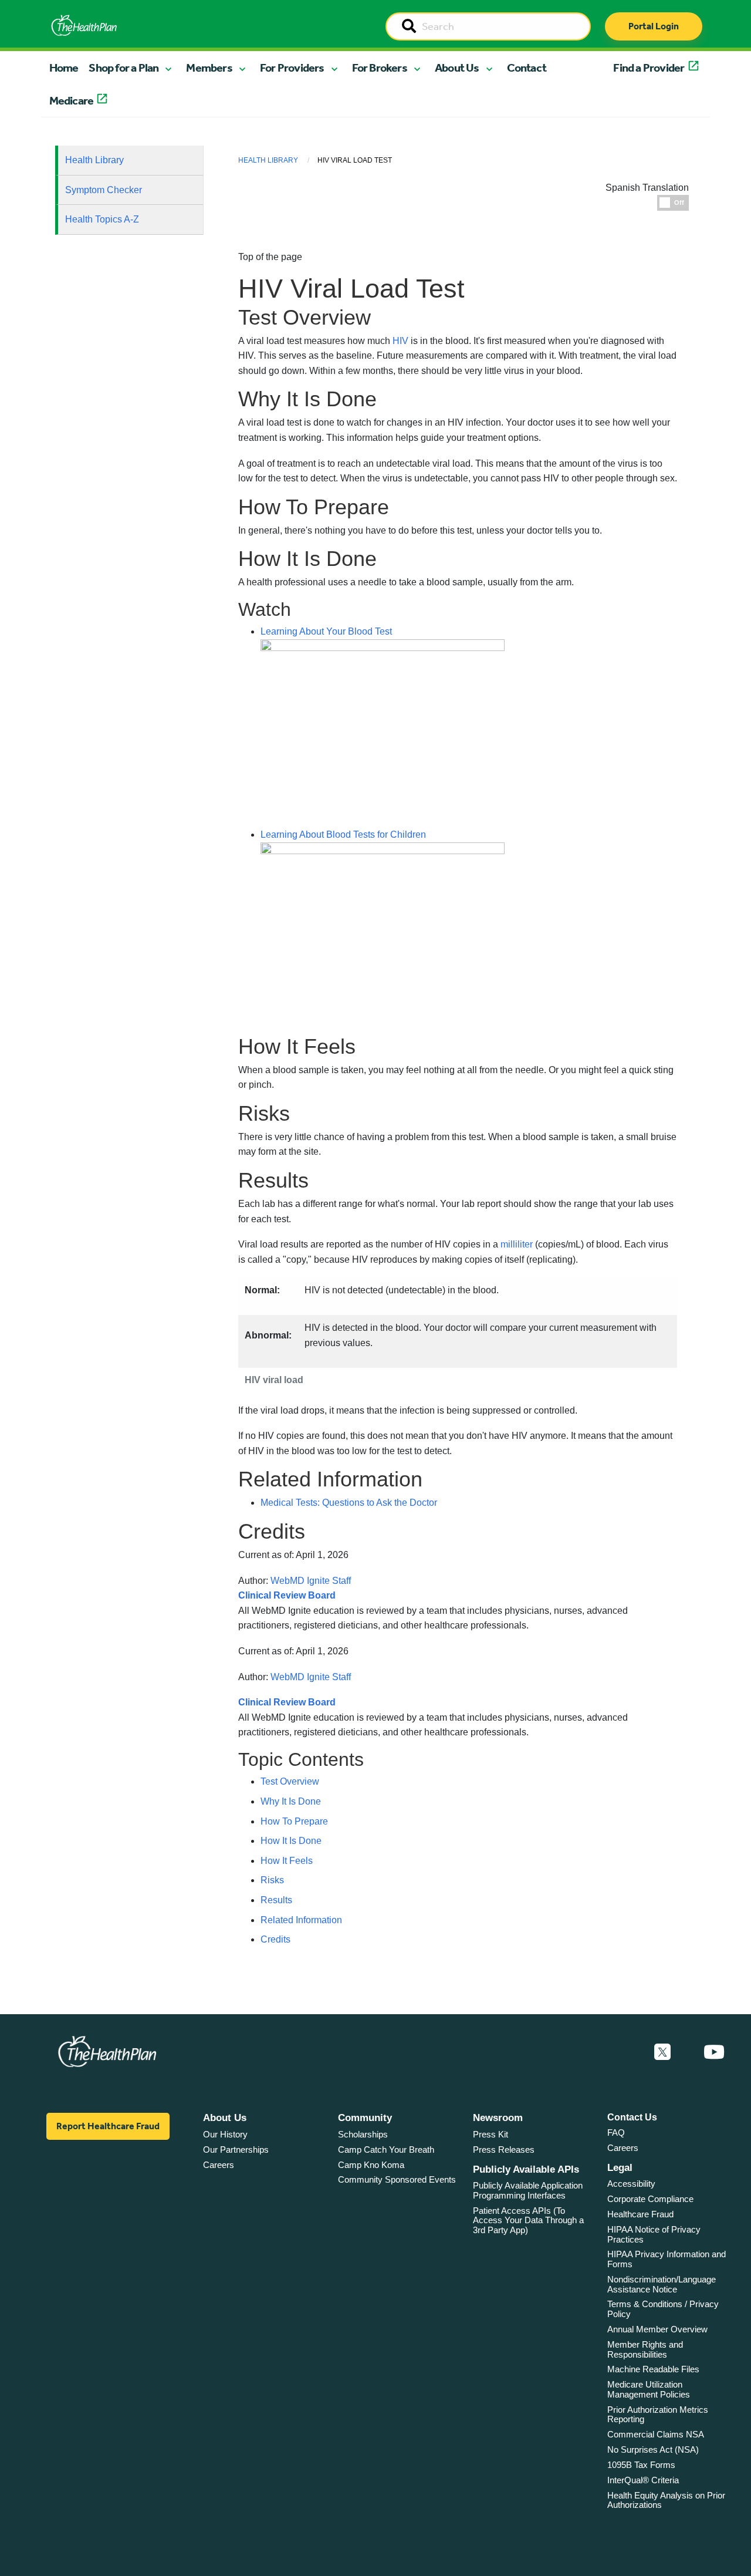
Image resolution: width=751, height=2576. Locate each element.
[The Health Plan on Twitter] (662, 2052)
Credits (275, 1939)
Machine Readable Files (653, 2369)
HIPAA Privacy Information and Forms (667, 2259)
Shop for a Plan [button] (124, 68)
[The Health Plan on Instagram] (687, 2052)
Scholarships (363, 2134)
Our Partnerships (236, 2150)
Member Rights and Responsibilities (645, 2349)
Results (276, 1900)
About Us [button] (457, 68)
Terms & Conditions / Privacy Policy (663, 2309)
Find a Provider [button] (649, 68)
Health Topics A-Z (102, 219)
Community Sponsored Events (397, 2179)
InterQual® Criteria (643, 2480)
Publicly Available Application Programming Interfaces (528, 2190)
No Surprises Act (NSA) (653, 2449)
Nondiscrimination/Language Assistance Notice (662, 2284)
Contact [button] (527, 68)
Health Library (94, 160)
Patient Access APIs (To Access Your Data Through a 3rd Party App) (528, 2220)
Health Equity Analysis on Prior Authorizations (666, 2500)
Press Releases (504, 2150)
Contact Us (632, 2117)
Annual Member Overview (657, 2329)
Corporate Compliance (650, 2199)
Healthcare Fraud (640, 2214)
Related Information (301, 1920)
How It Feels (287, 1861)
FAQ (616, 2132)
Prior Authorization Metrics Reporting (658, 2415)
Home (64, 68)
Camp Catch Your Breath (386, 2150)
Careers (219, 2165)
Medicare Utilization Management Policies (649, 2389)
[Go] (409, 27)
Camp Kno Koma (371, 2165)
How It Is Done (291, 1841)
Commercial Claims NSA (656, 2434)
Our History (225, 2134)
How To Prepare (294, 1821)
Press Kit (490, 2134)
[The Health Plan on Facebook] (631, 2052)
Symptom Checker (104, 190)
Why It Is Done (291, 1801)
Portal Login (654, 26)
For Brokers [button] (380, 68)
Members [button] (209, 68)
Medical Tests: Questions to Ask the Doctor (349, 1503)
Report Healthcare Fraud (108, 2126)
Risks (272, 1880)
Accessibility (631, 2184)
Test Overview (290, 1781)
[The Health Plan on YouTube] (714, 2052)
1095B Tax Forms (641, 2465)
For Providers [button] (292, 68)
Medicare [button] (72, 100)
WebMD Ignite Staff (311, 1677)
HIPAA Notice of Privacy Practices (654, 2234)
